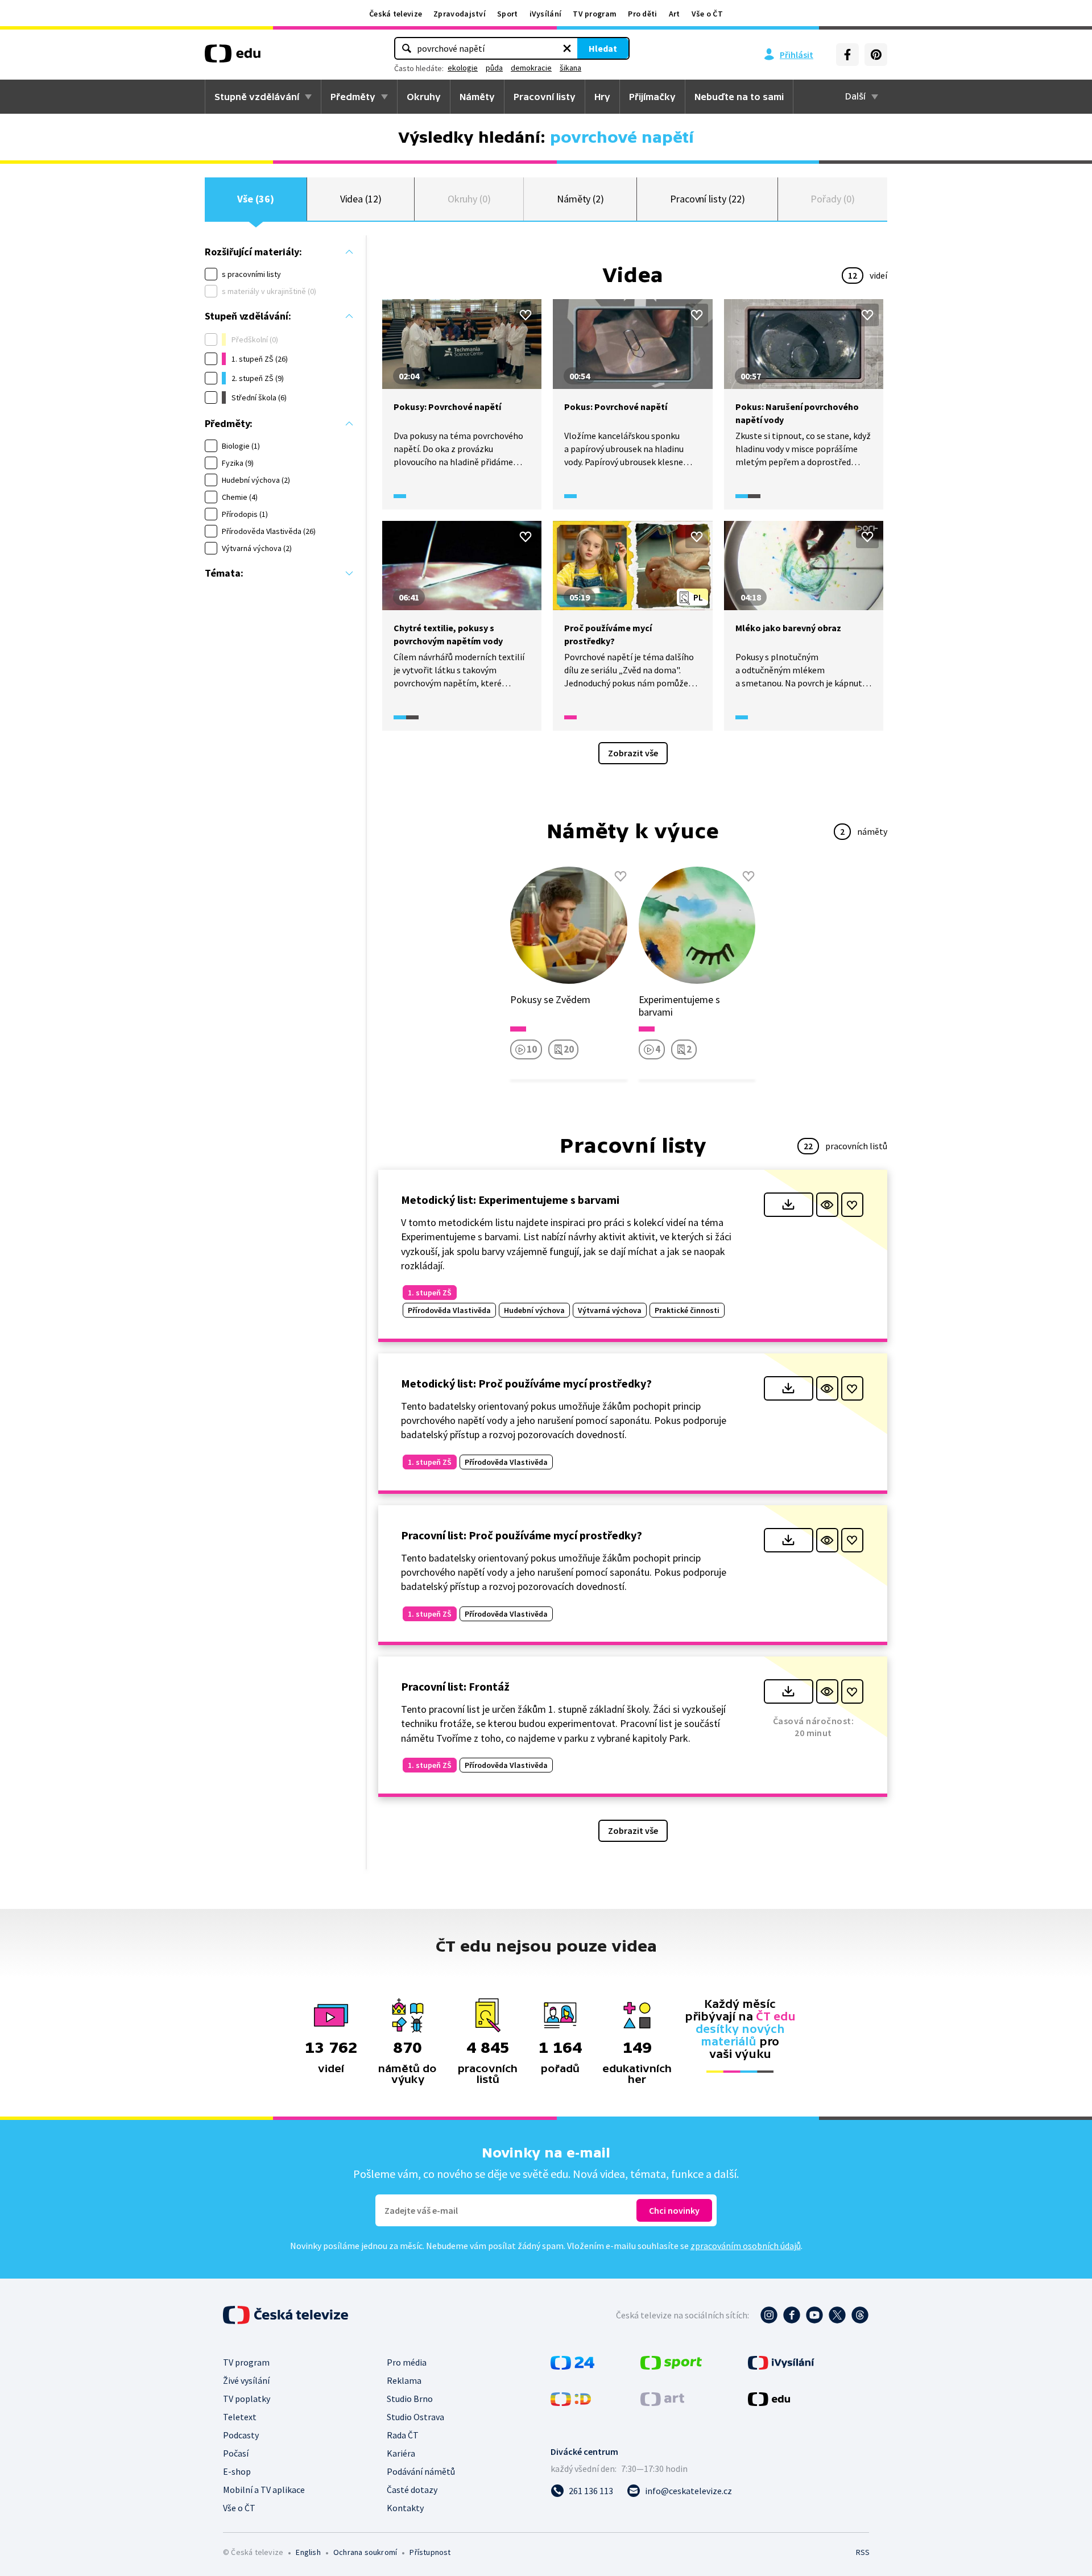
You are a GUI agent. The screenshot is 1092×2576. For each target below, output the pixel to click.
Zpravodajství (460, 14)
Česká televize (396, 14)
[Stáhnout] (789, 1205)
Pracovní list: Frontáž (455, 1686)
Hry (602, 97)
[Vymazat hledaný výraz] (567, 48)
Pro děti (642, 14)
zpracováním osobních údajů (746, 2246)
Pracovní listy (545, 97)
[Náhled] (827, 1205)
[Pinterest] (876, 55)
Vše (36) (255, 199)
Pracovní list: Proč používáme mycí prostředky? (522, 1535)
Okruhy (424, 97)
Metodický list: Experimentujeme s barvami (510, 1200)
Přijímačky (652, 97)
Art (675, 14)
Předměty (353, 97)
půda (494, 68)
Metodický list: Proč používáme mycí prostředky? (526, 1383)
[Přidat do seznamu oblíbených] (526, 315)
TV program (595, 14)
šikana (570, 68)
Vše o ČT (707, 14)
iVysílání (546, 14)
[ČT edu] (233, 57)
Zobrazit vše (633, 753)
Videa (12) (361, 199)
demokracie (531, 68)
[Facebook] (847, 55)
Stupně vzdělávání (257, 97)
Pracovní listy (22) (708, 199)
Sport (508, 14)
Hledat (603, 48)
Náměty (477, 97)
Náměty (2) (580, 199)
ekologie (463, 68)
